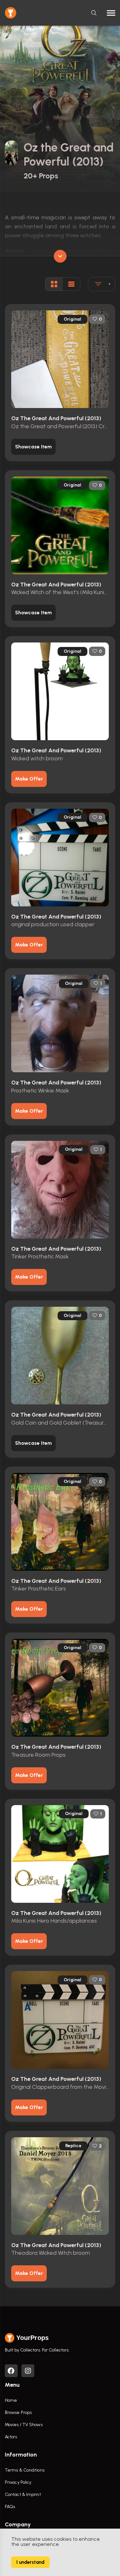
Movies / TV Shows (24, 2425)
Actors (11, 2437)
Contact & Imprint (23, 2494)
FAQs (10, 2507)
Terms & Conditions (25, 2470)
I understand (30, 2562)
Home (11, 2400)
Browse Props (18, 2412)
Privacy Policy (18, 2482)
